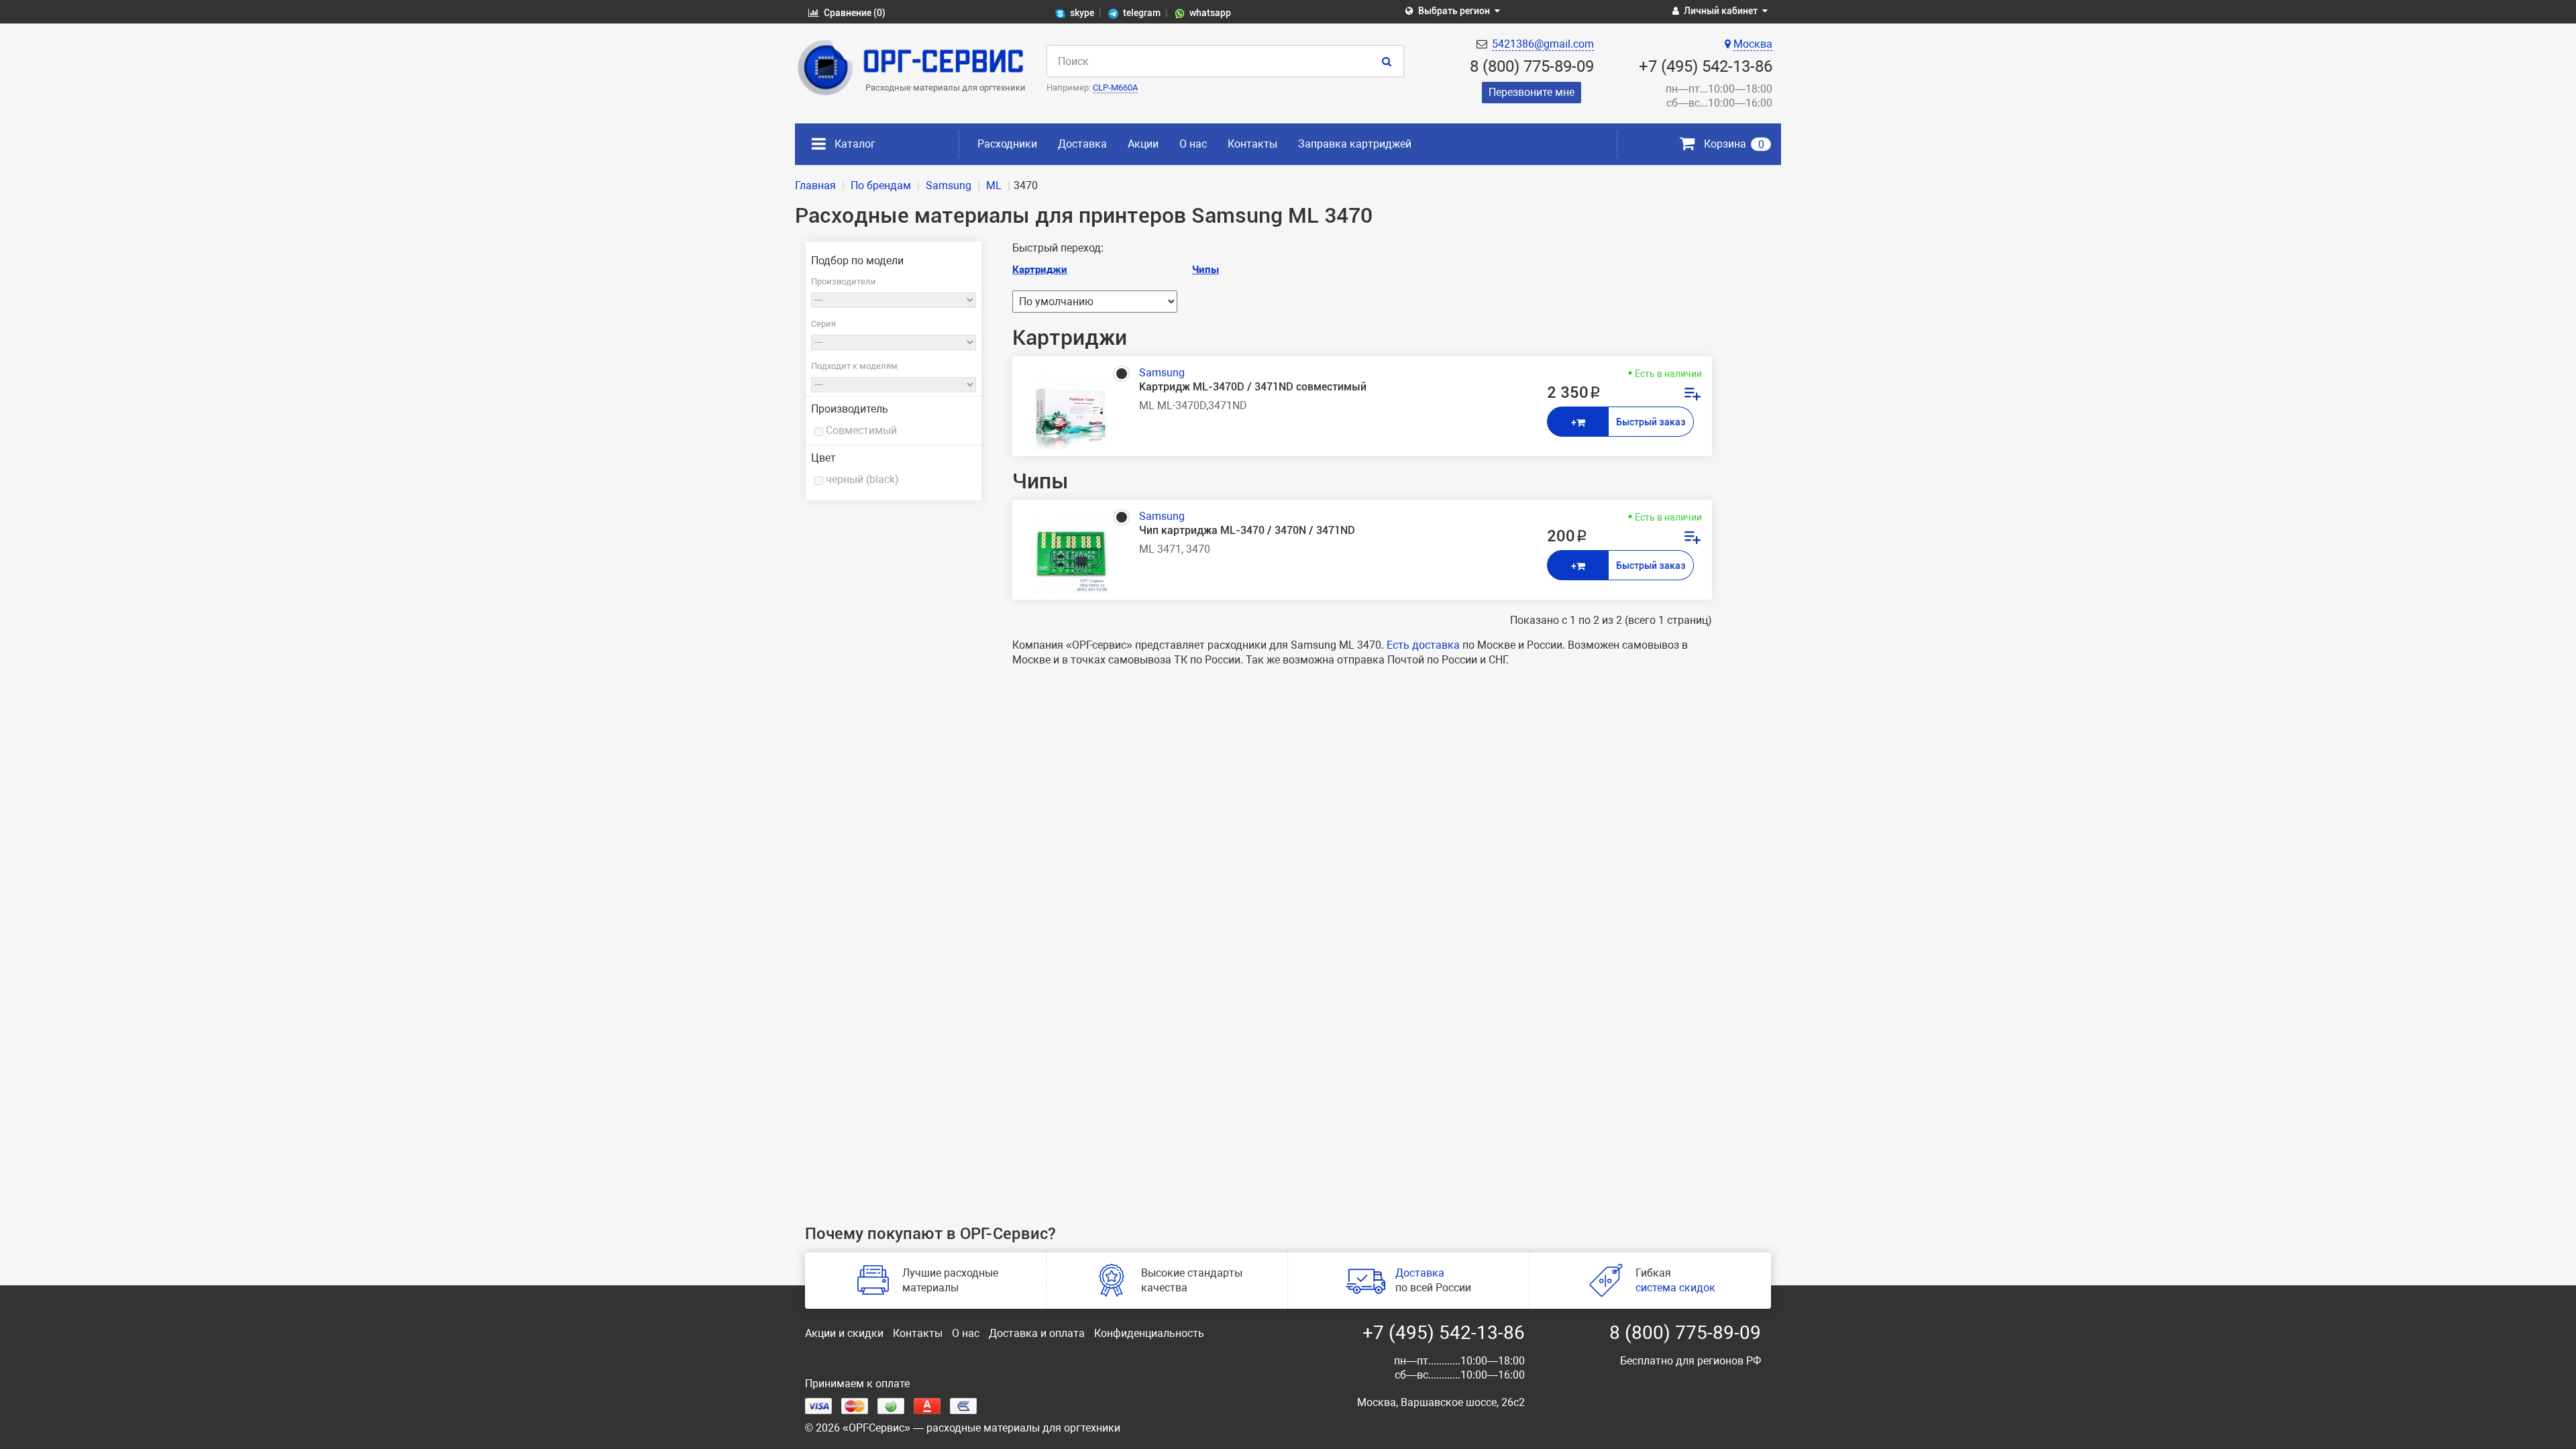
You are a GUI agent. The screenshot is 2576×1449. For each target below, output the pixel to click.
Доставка (1082, 144)
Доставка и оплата (1037, 1333)
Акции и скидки (844, 1333)
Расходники (1007, 144)
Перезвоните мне (1532, 92)
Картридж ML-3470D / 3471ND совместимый (1253, 387)
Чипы (1205, 270)
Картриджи (1040, 270)
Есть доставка (1423, 645)
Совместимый (861, 430)
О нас (1193, 144)
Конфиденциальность (1149, 1333)
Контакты (1252, 144)
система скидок (1675, 1288)
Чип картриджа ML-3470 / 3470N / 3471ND (1247, 530)
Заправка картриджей (1355, 144)
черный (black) (862, 479)
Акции (1143, 144)
